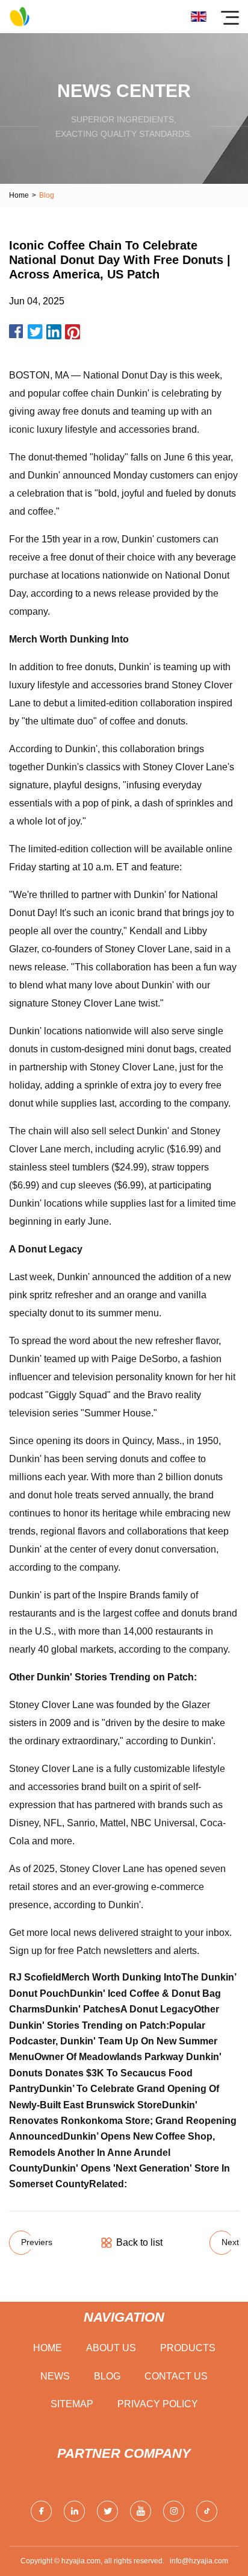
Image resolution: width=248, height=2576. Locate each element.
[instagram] (174, 2511)
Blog (107, 2376)
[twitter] (107, 2511)
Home (19, 195)
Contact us (176, 2376)
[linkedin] (74, 2511)
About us (111, 2348)
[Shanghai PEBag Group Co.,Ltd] (20, 17)
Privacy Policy (158, 2404)
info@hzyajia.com (199, 2561)
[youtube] (141, 2511)
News (55, 2376)
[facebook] (41, 2511)
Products (188, 2348)
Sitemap (72, 2404)
